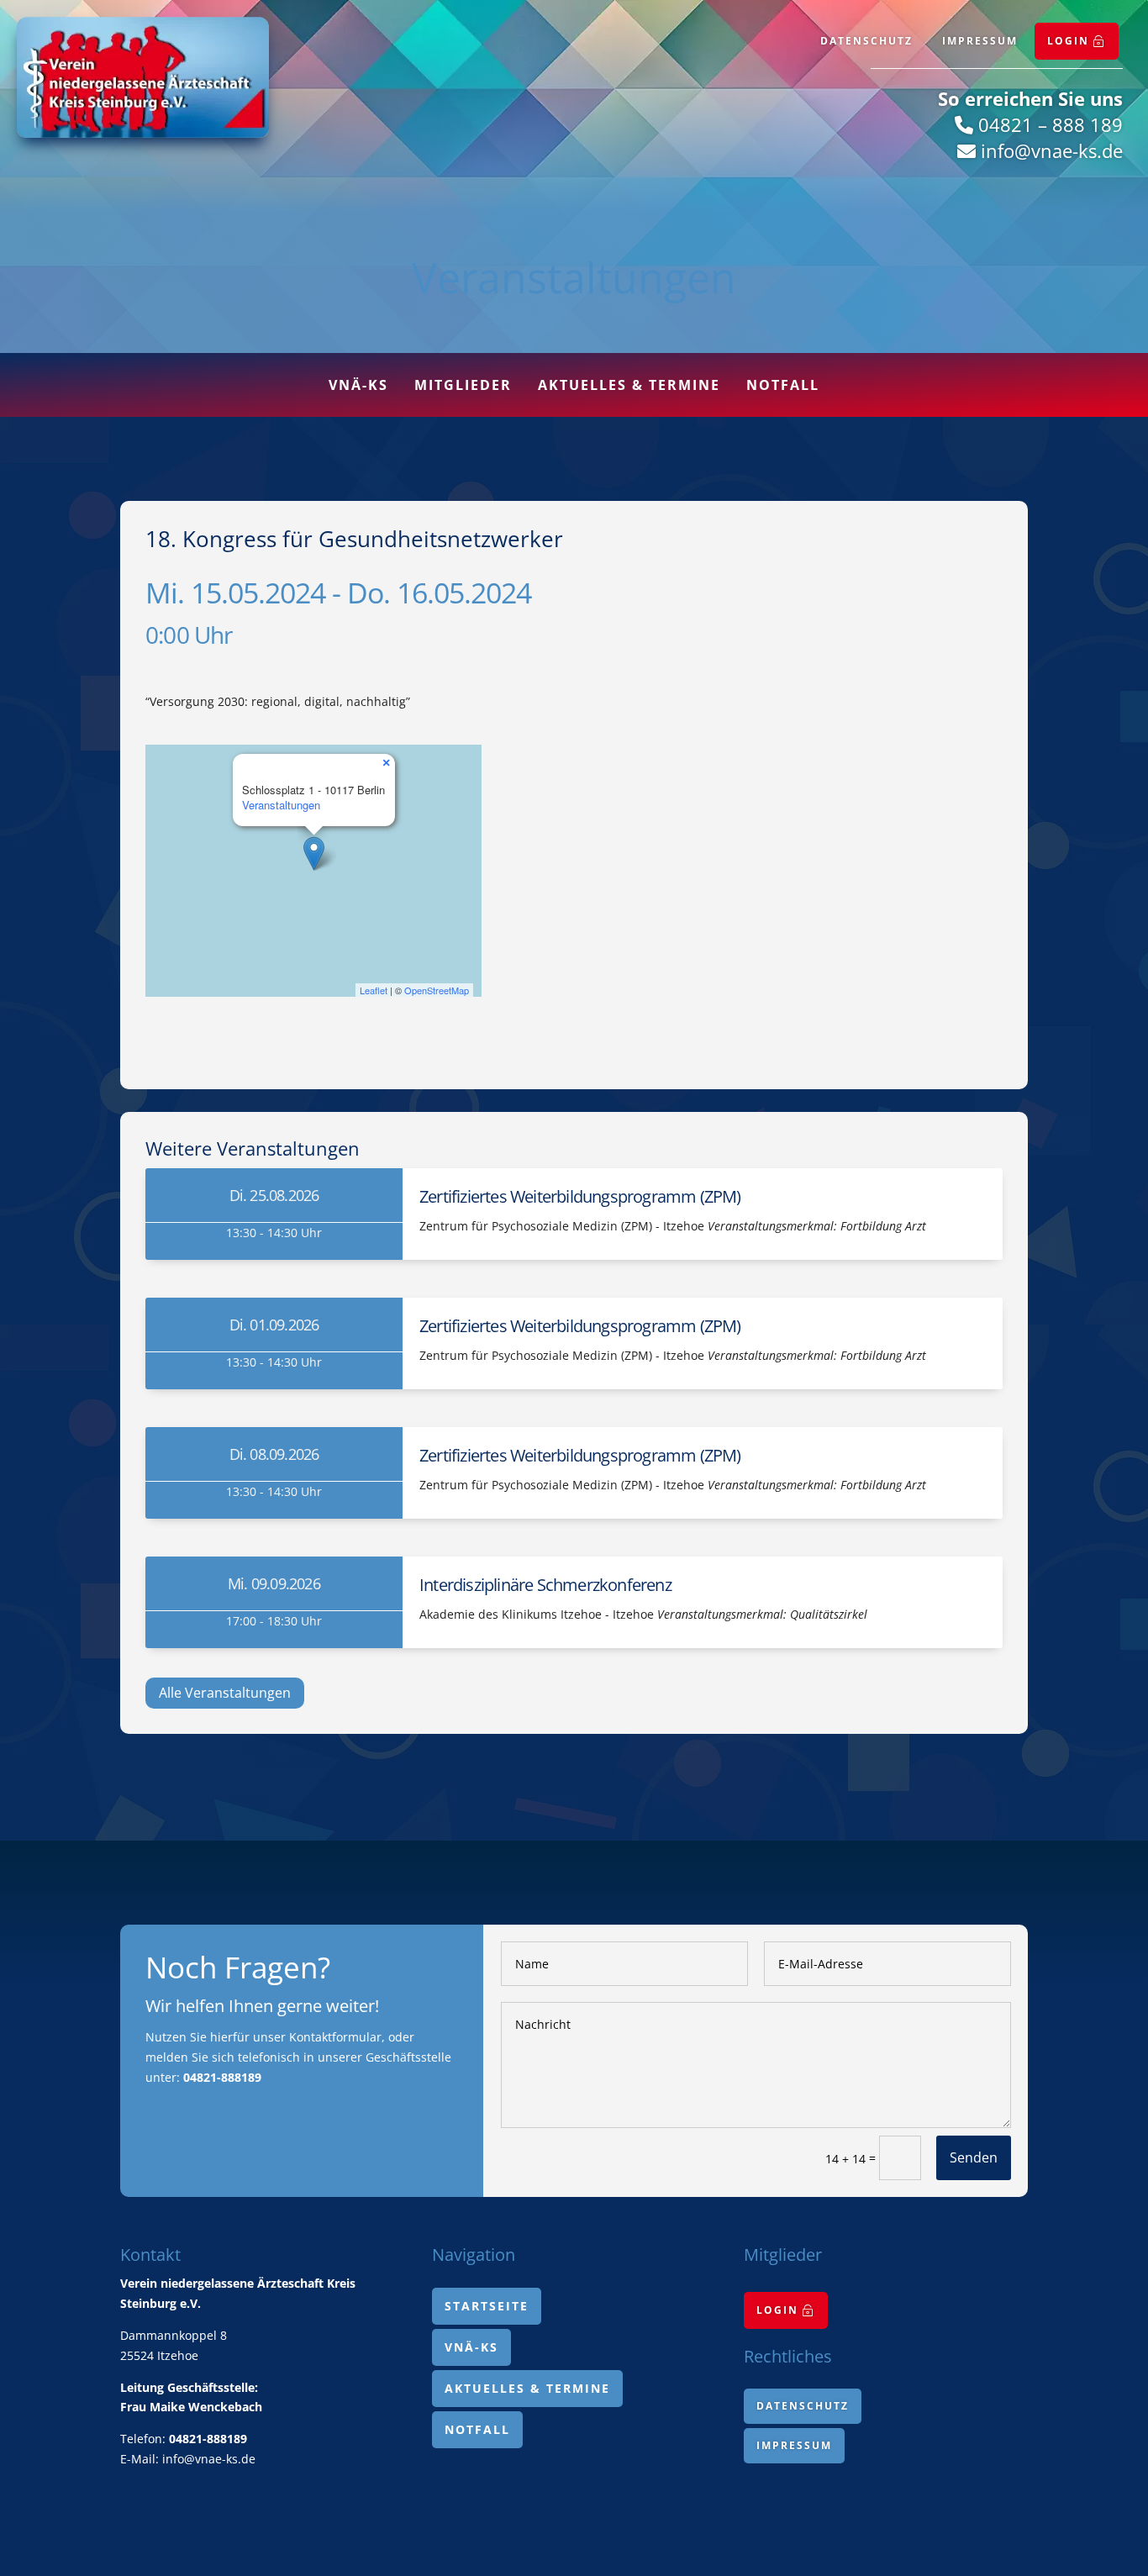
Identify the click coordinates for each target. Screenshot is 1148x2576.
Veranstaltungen (281, 805)
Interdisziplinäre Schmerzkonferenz (545, 1585)
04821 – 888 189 (1051, 124)
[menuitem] (1077, 41)
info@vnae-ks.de (1052, 150)
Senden (974, 2157)
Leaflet (374, 990)
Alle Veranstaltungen (225, 1693)
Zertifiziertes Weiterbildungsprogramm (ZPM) (580, 1196)
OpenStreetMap (437, 990)
